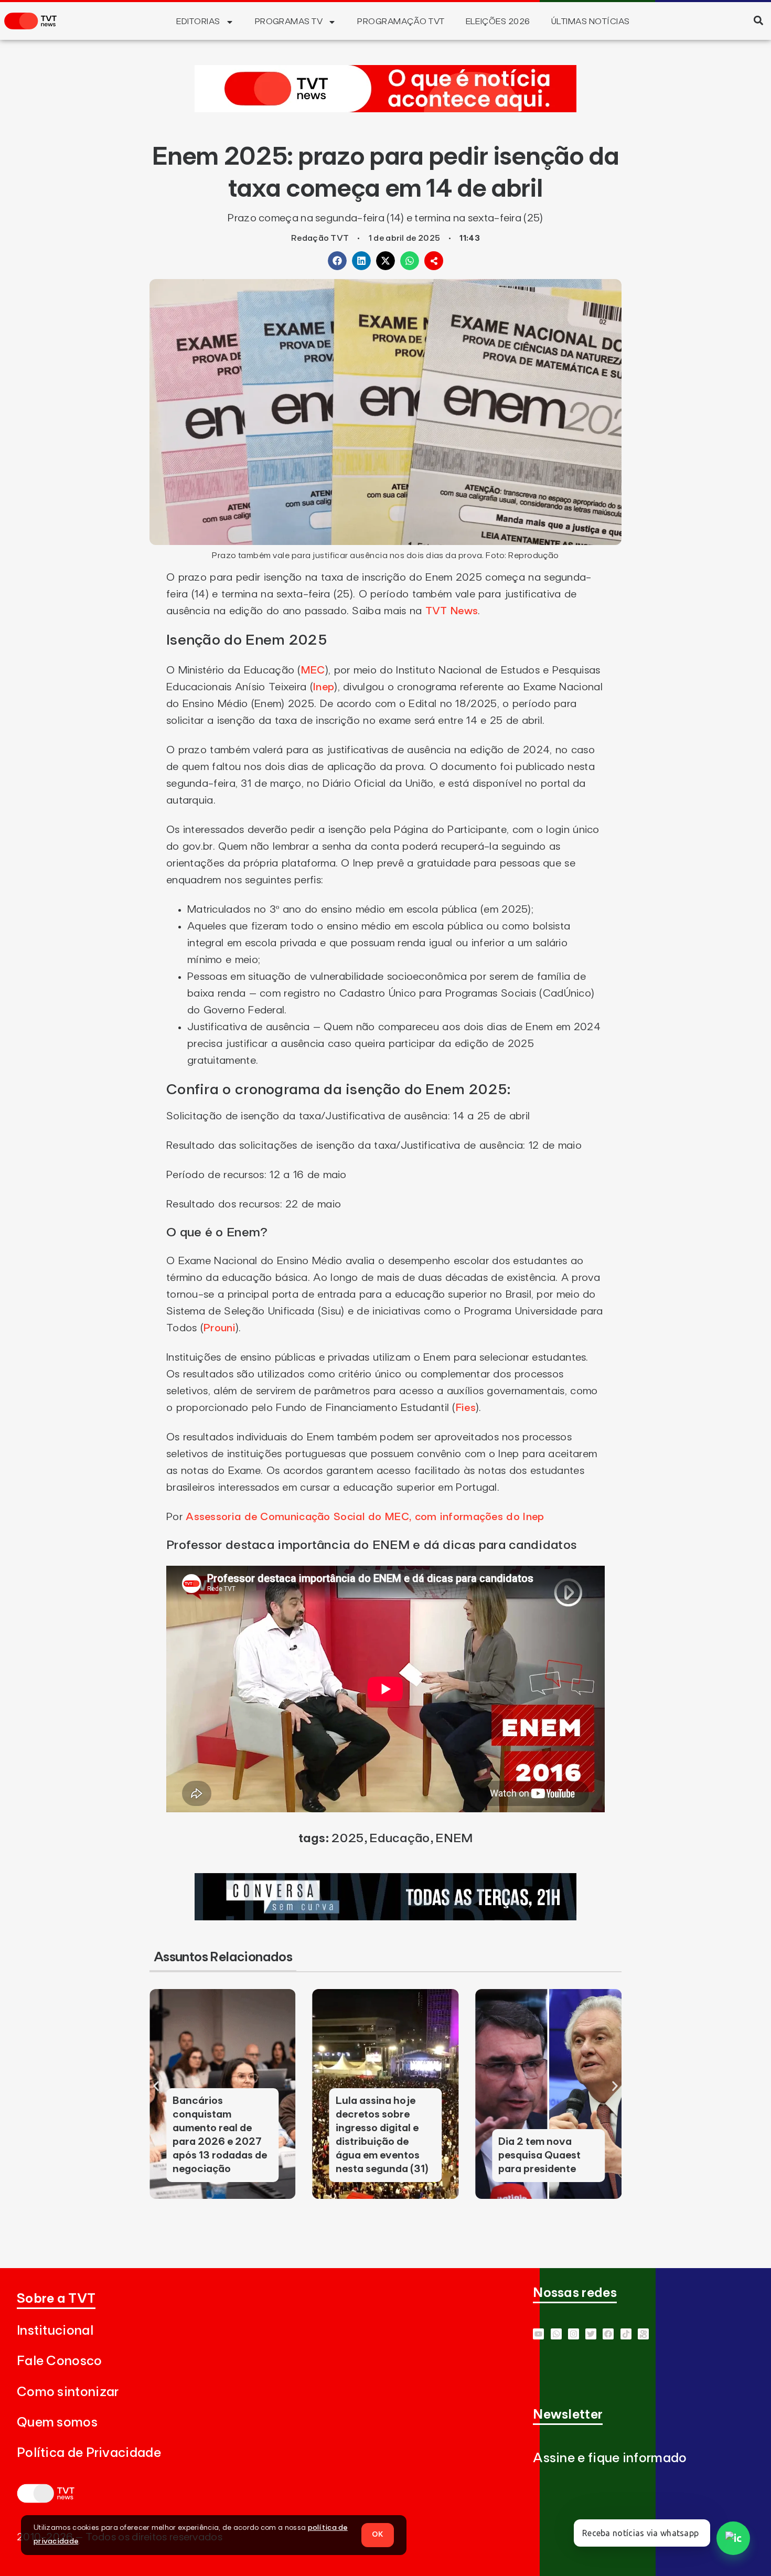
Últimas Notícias (591, 22)
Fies (466, 1408)
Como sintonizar (68, 2392)
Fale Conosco (60, 2361)
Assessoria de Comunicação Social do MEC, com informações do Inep (365, 1517)
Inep (324, 687)
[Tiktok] (626, 2334)
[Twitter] (591, 2334)
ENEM (454, 1839)
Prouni (219, 1328)
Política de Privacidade (89, 2453)
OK (378, 2535)
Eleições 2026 (498, 22)
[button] (758, 20)
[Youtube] (538, 2334)
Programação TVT (401, 22)
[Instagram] (574, 2334)
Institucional (55, 2331)
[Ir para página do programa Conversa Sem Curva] (385, 1917)
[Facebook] (608, 2334)
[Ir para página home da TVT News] (385, 109)
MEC (313, 670)
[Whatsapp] (556, 2334)
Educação (399, 1839)
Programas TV (289, 22)
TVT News (452, 611)
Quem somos (57, 2423)
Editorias (198, 22)
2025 (347, 1839)
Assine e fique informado (610, 2458)
